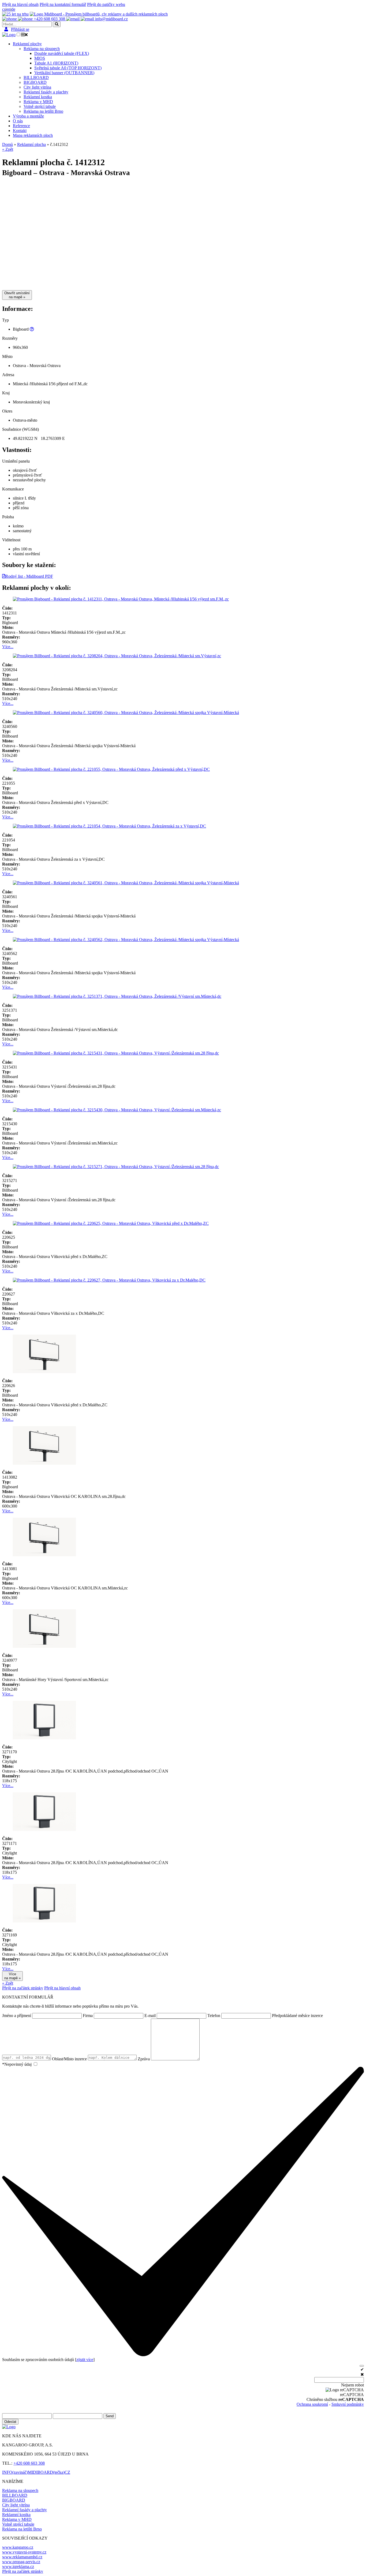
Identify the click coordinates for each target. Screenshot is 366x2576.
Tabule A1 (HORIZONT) (56, 63)
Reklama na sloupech (42, 49)
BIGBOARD (35, 82)
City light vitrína (37, 87)
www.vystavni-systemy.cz (24, 2552)
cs (4, 9)
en (8, 9)
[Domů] (15, 14)
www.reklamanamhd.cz (22, 2557)
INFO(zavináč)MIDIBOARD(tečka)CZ (36, 2472)
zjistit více (85, 2360)
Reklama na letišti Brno (43, 111)
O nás (18, 121)
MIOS (40, 58)
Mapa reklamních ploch (33, 135)
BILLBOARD (36, 78)
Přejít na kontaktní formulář (63, 4)
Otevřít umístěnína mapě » (17, 295)
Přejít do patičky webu (106, 4)
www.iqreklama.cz (18, 2566)
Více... (8, 647)
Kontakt (20, 131)
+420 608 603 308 (29, 2463)
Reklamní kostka (38, 97)
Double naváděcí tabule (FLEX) (62, 53)
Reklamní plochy (27, 44)
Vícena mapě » (12, 1976)
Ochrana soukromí (312, 2404)
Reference (21, 126)
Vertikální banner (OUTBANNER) (64, 73)
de (13, 9)
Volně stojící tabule (40, 106)
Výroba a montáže (28, 116)
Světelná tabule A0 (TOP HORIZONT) (68, 68)
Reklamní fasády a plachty (46, 92)
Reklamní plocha (31, 144)
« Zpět (8, 149)
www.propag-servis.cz (21, 2562)
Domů (8, 144)
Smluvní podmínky (348, 2404)
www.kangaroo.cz (18, 2547)
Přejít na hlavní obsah (20, 4)
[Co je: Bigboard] (32, 329)
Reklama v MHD (38, 102)
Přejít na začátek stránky (23, 1988)
